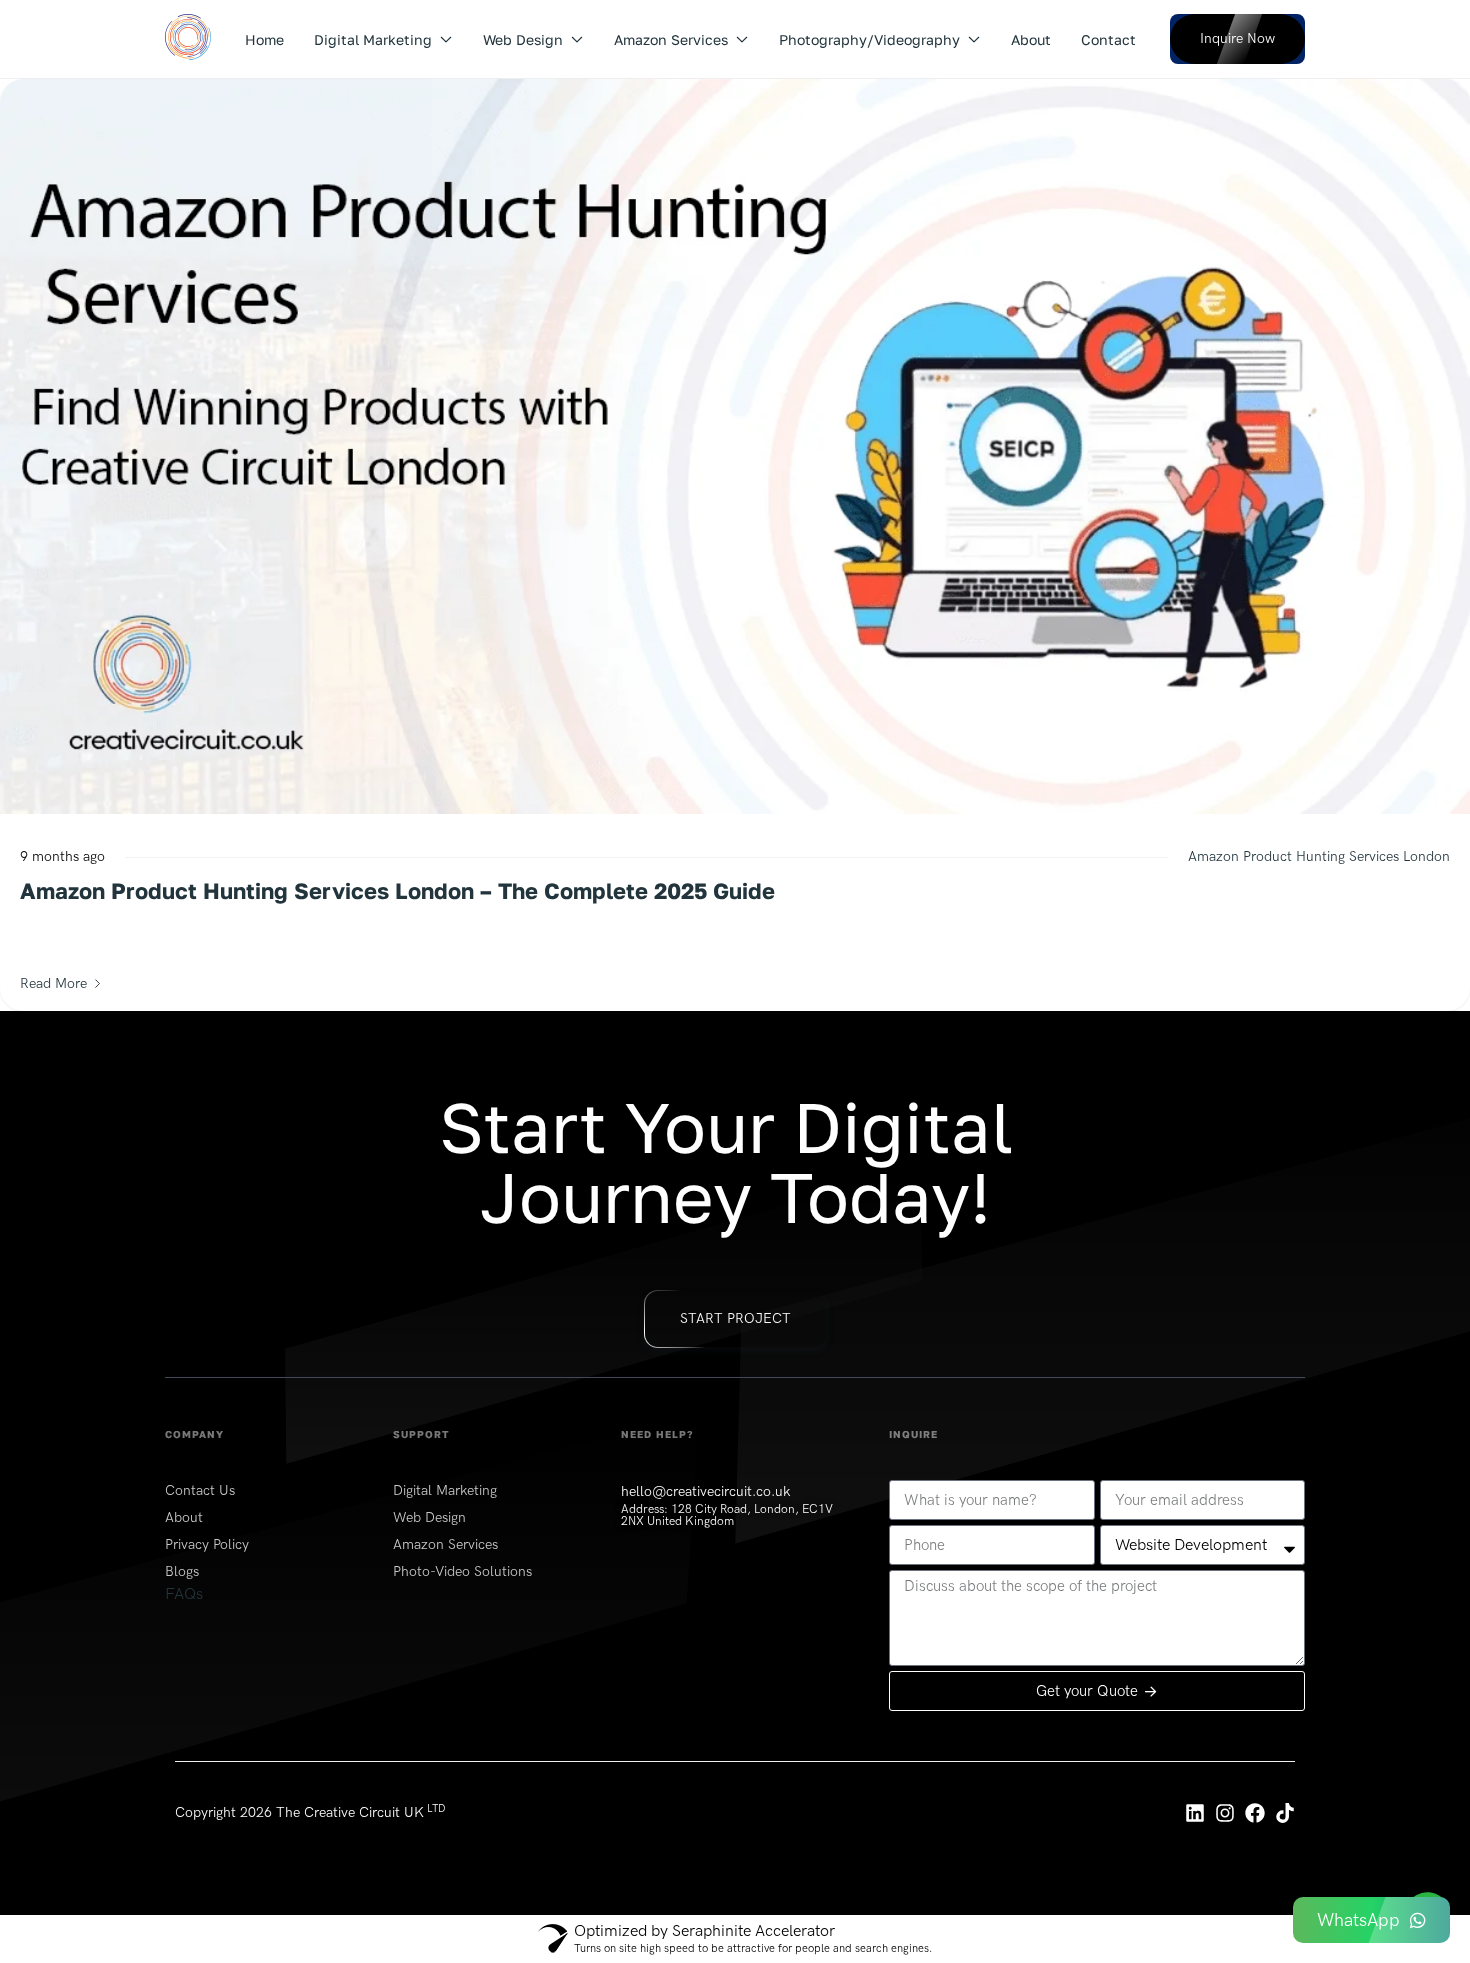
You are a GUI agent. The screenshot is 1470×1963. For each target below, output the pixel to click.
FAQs (184, 1593)
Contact (1108, 39)
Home (264, 39)
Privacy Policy (207, 1544)
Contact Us (200, 1490)
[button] (1237, 39)
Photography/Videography (869, 39)
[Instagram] (1225, 1813)
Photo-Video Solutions (462, 1571)
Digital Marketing (373, 39)
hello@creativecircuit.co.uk (705, 1491)
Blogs (182, 1571)
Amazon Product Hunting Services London (1319, 856)
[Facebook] (1255, 1813)
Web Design (523, 39)
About (1031, 39)
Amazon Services (671, 39)
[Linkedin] (1195, 1813)
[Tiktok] (1285, 1813)
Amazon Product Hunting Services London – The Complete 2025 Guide (397, 890)
